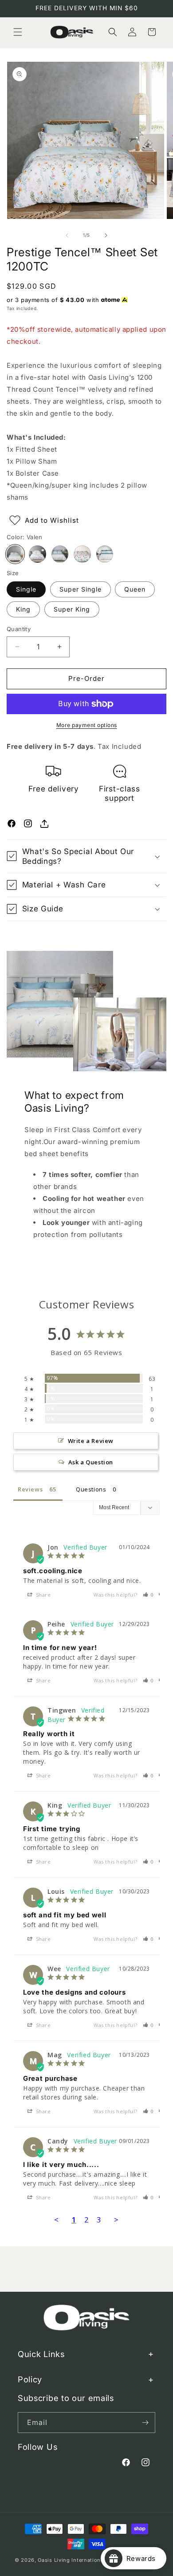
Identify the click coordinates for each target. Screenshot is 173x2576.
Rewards (144, 2558)
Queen (135, 589)
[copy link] (44, 823)
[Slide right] (106, 235)
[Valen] (15, 554)
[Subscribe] (145, 2423)
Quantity (19, 629)
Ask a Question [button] (91, 1462)
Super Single (81, 589)
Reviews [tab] (30, 1489)
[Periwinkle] (105, 554)
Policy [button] (30, 2379)
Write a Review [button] (91, 1441)
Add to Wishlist (52, 520)
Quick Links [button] (41, 2354)
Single (26, 589)
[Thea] (82, 554)
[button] (18, 32)
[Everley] (60, 554)
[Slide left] (67, 235)
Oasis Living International (71, 2560)
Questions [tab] (91, 1489)
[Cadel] (37, 554)
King (23, 609)
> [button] (116, 2220)
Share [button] (43, 1595)
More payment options (87, 725)
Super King (72, 609)
